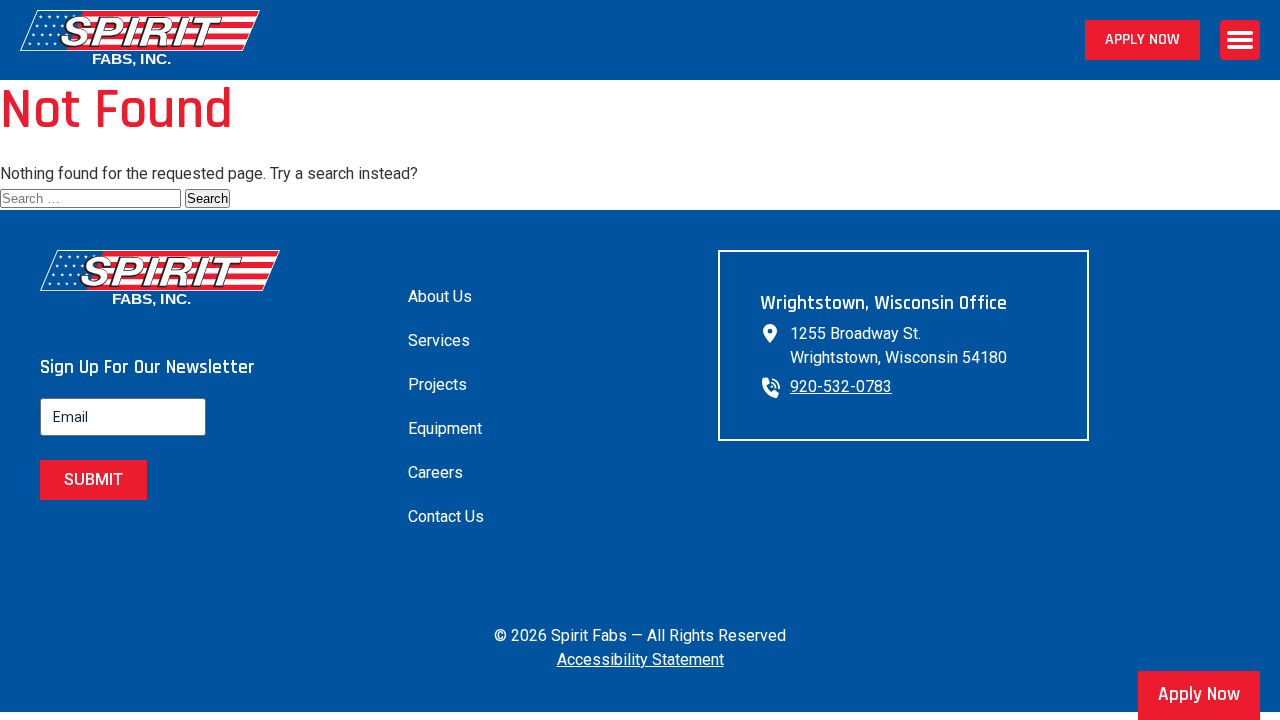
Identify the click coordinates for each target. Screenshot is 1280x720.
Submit (93, 479)
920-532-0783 (841, 386)
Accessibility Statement (640, 659)
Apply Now (1142, 39)
